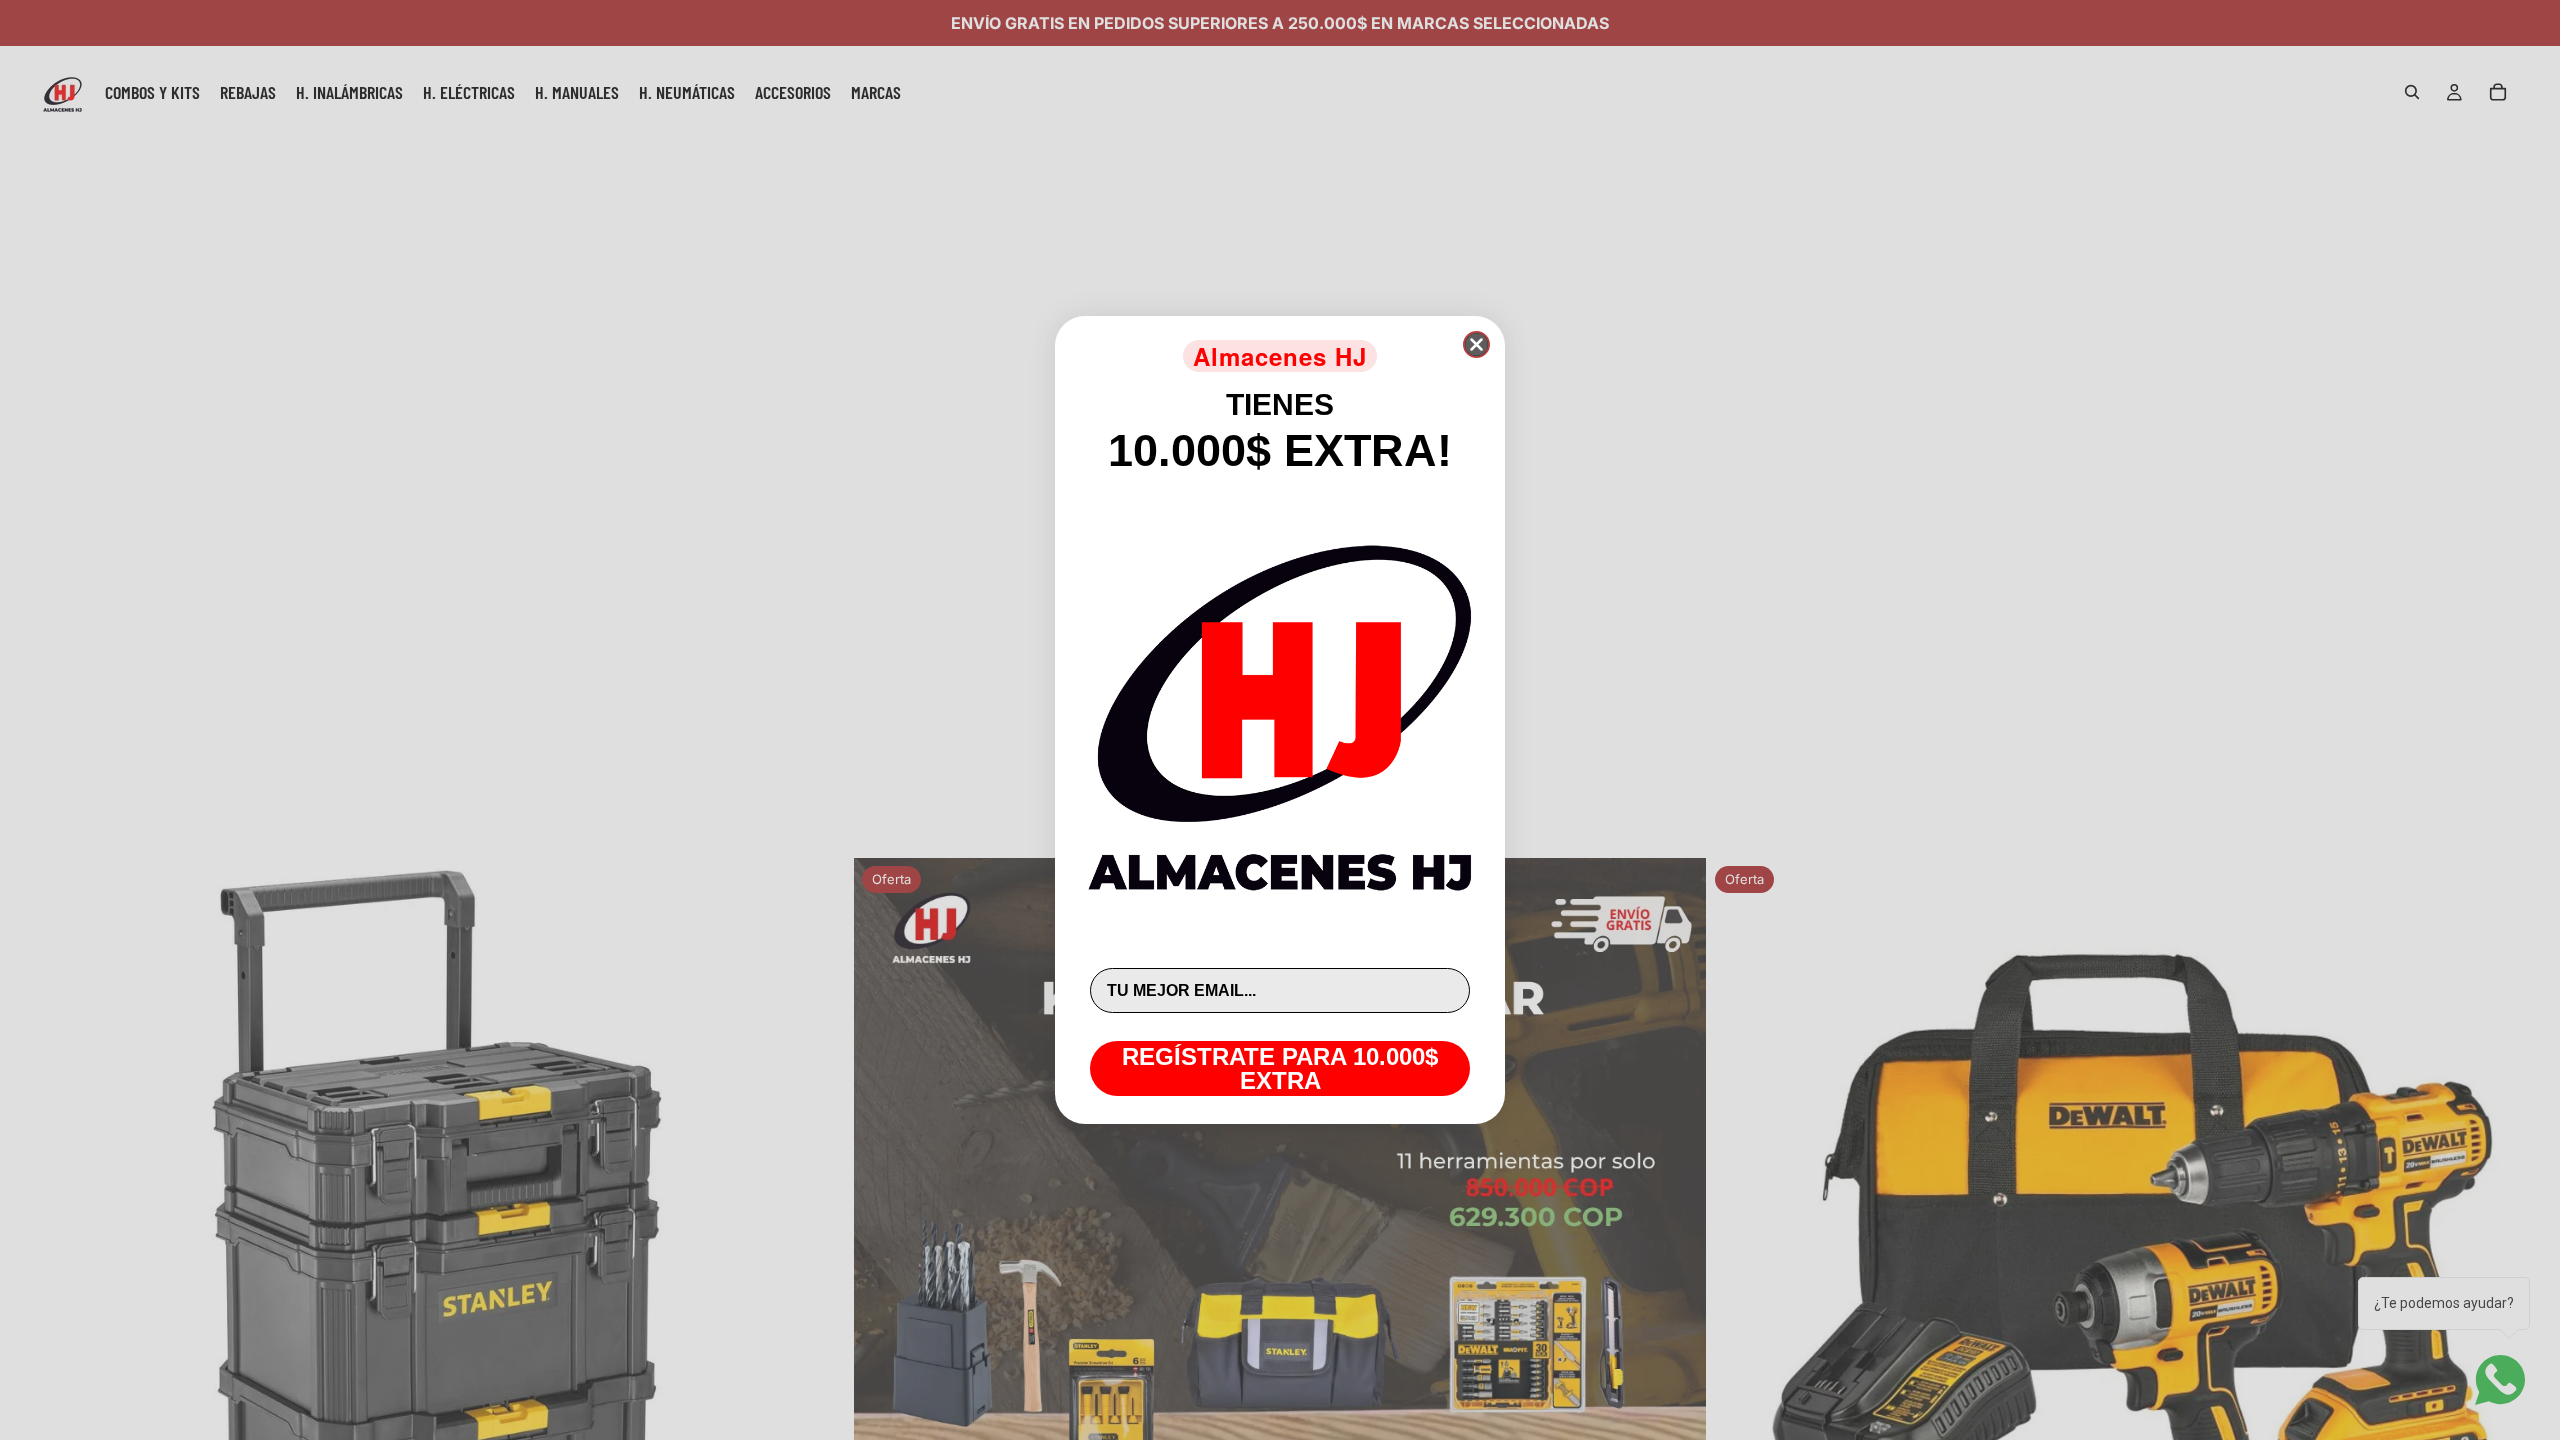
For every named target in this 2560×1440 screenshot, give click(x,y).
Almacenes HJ (1280, 356)
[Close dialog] (1476, 344)
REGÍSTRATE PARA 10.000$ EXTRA (1280, 1068)
